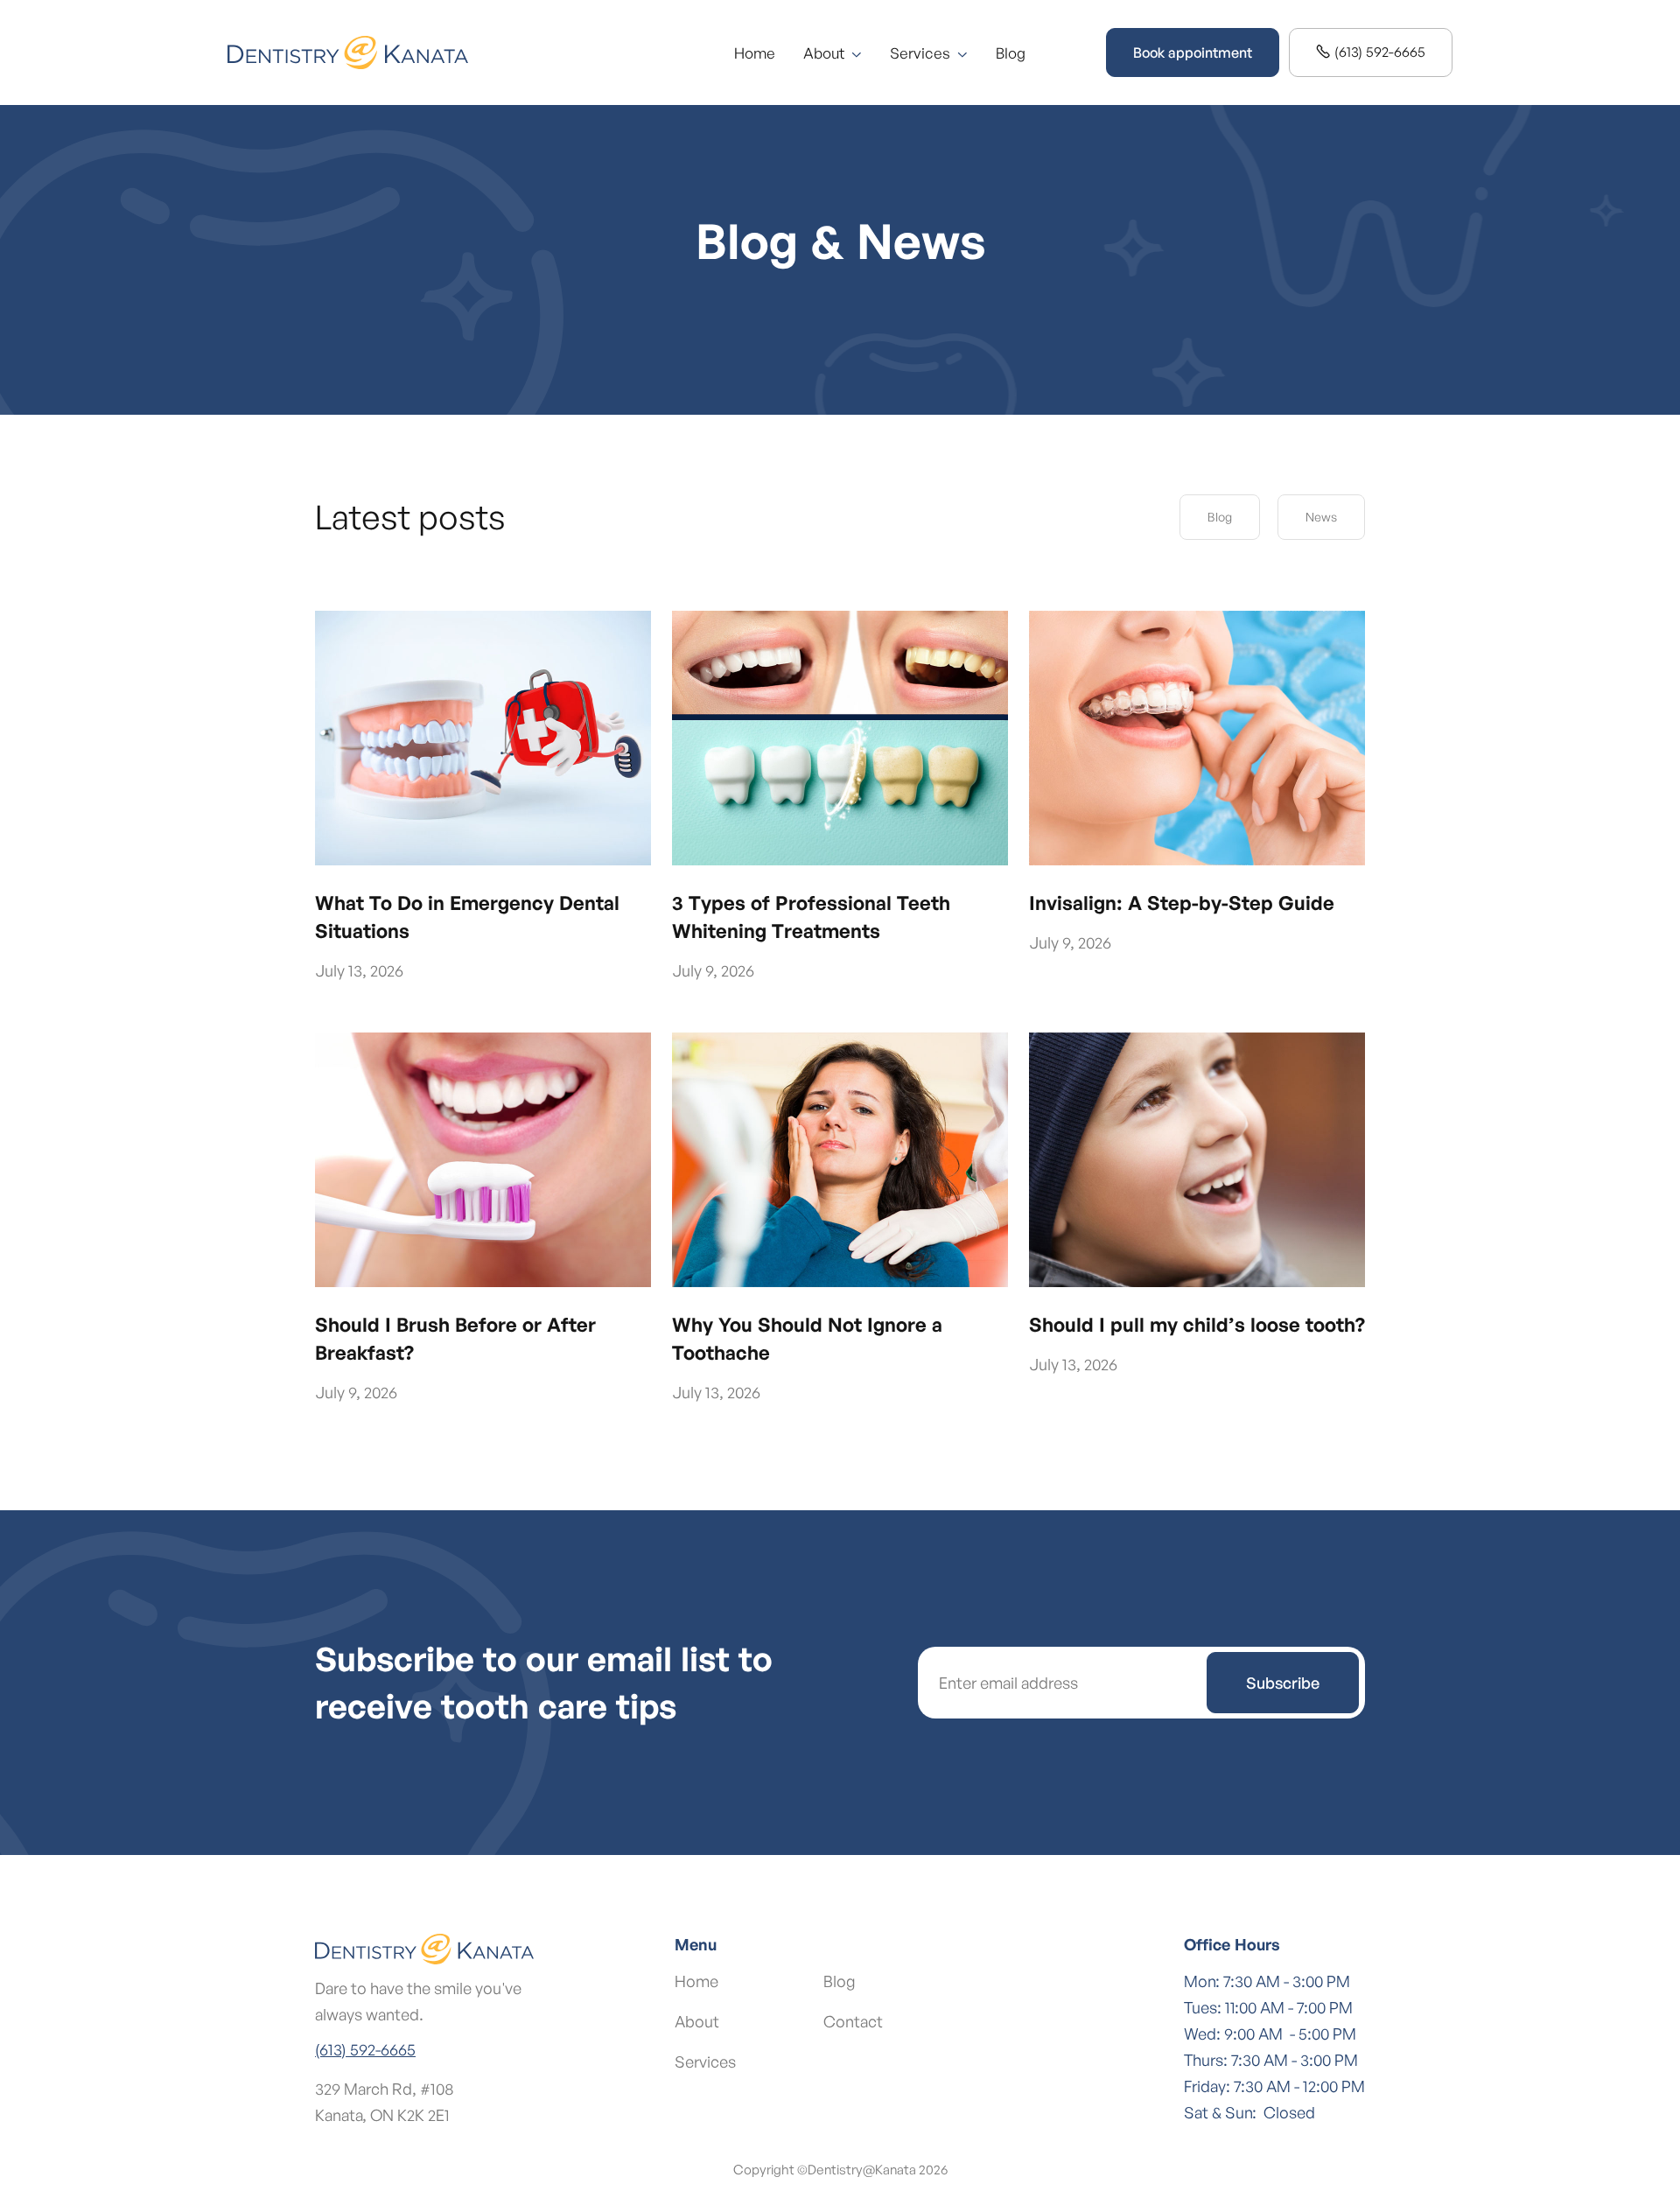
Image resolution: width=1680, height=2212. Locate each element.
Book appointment (1193, 52)
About (697, 2021)
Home (755, 53)
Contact (853, 2021)
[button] (833, 53)
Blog (1011, 53)
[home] (348, 52)
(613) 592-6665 (1371, 52)
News (1321, 517)
